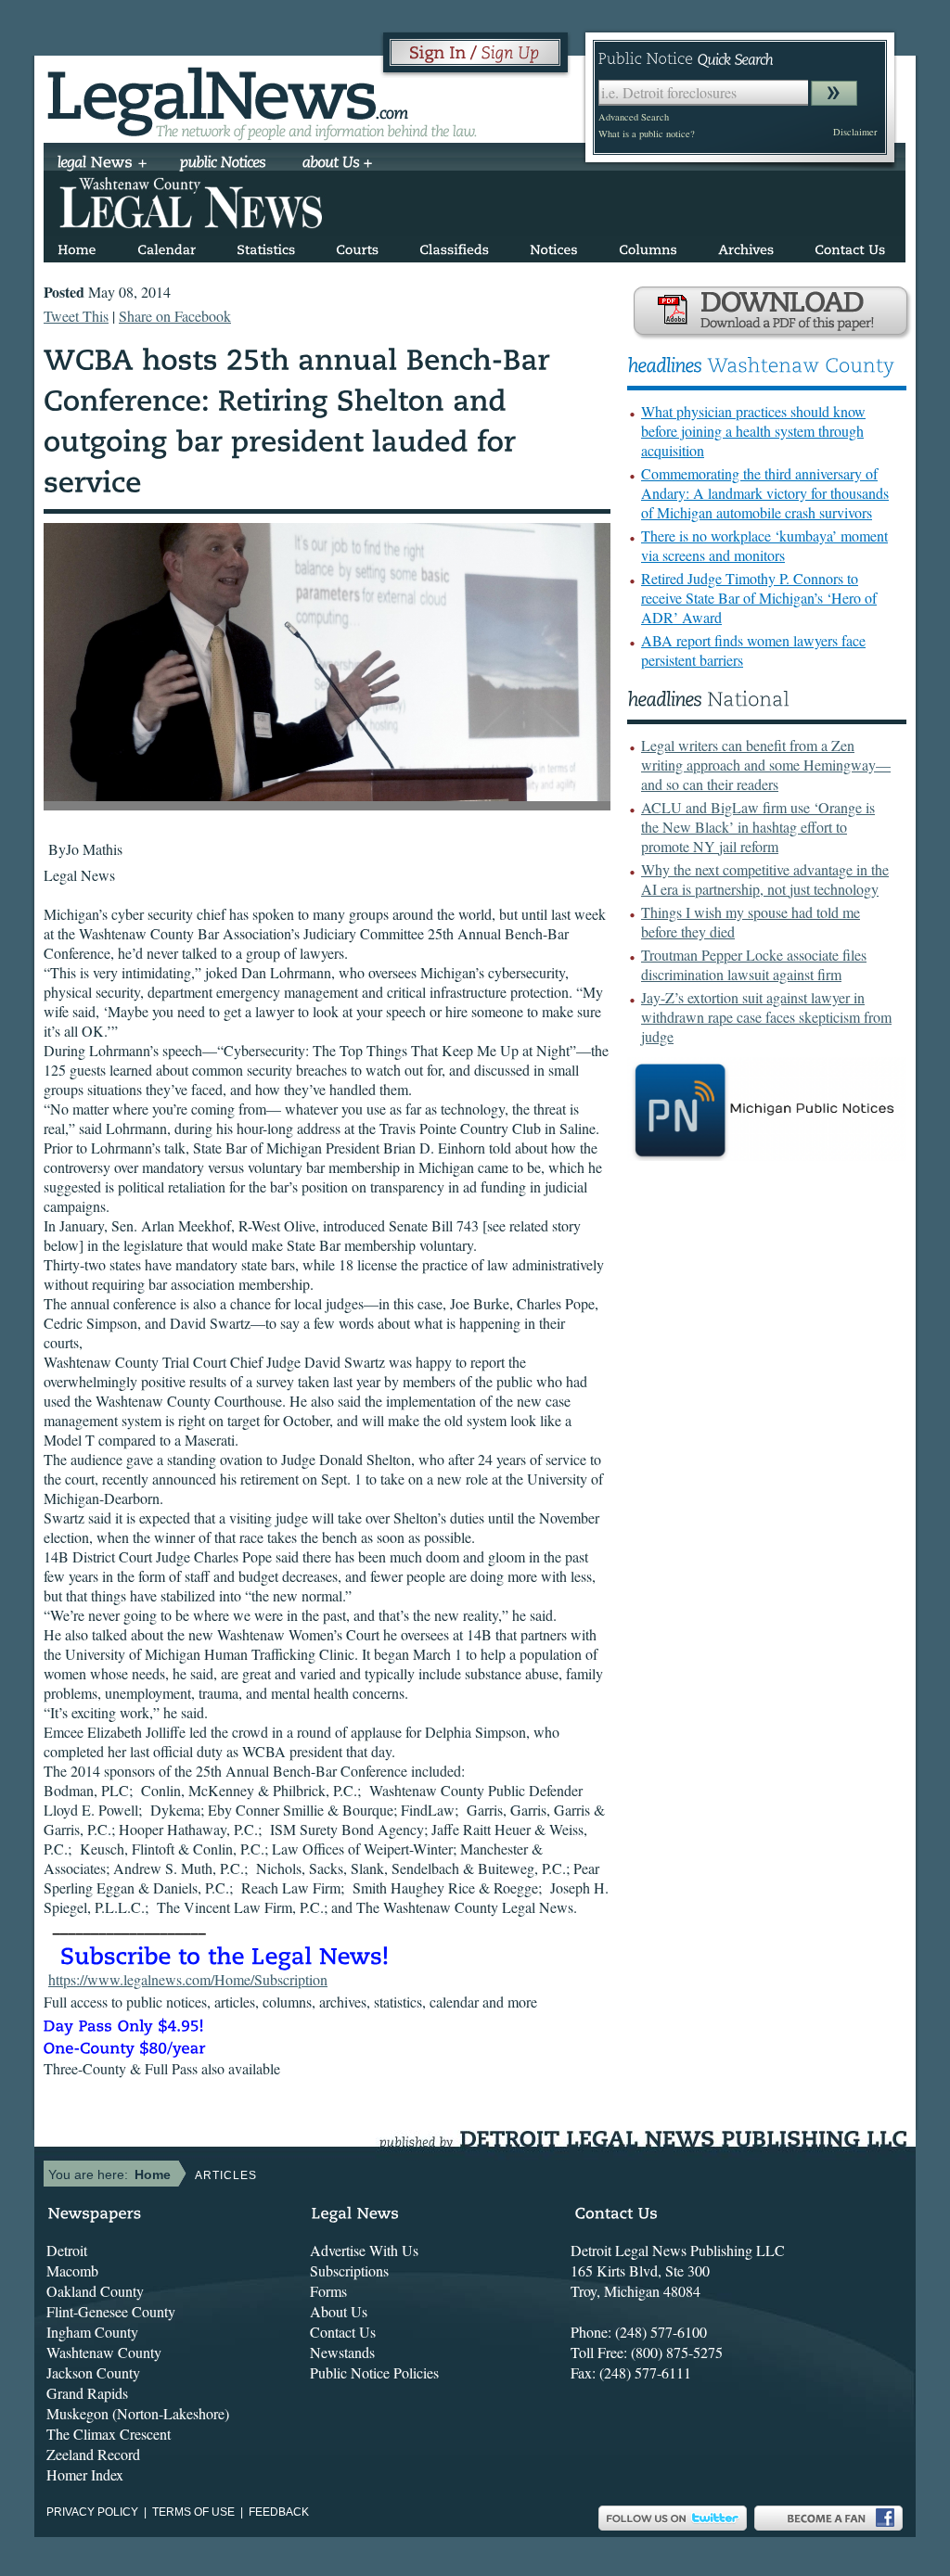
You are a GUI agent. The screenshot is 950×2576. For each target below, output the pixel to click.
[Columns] (648, 246)
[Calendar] (167, 246)
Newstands (342, 2352)
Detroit (67, 2250)
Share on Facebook (175, 316)
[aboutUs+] (337, 164)
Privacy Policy (92, 2512)
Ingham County (92, 2332)
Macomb (72, 2270)
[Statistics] (266, 246)
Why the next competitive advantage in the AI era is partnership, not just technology (765, 879)
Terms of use (193, 2512)
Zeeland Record (93, 2454)
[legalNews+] (103, 164)
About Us (339, 2311)
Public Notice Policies (374, 2372)
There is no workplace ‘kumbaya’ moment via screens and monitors (764, 545)
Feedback (279, 2512)
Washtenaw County (104, 2352)
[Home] (77, 246)
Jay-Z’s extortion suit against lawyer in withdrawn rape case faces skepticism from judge (766, 1017)
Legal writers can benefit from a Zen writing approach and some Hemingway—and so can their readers (766, 765)
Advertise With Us (364, 2250)
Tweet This (76, 316)
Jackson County (93, 2372)
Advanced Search (634, 117)
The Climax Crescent (109, 2434)
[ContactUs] (850, 246)
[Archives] (746, 246)
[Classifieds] (454, 246)
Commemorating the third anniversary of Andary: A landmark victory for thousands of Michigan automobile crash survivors (765, 493)
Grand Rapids (87, 2393)
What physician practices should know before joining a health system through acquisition (753, 431)
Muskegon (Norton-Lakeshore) (138, 2413)
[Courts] (357, 246)
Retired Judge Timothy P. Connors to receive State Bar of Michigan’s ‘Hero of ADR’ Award (759, 598)
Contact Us (343, 2332)
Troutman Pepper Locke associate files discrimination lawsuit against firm (754, 964)
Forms (328, 2291)
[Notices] (554, 246)
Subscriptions (349, 2270)
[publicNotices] (223, 164)
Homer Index (85, 2474)
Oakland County (95, 2291)
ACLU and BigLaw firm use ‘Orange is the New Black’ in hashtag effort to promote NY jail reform (758, 827)
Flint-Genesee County (111, 2311)
